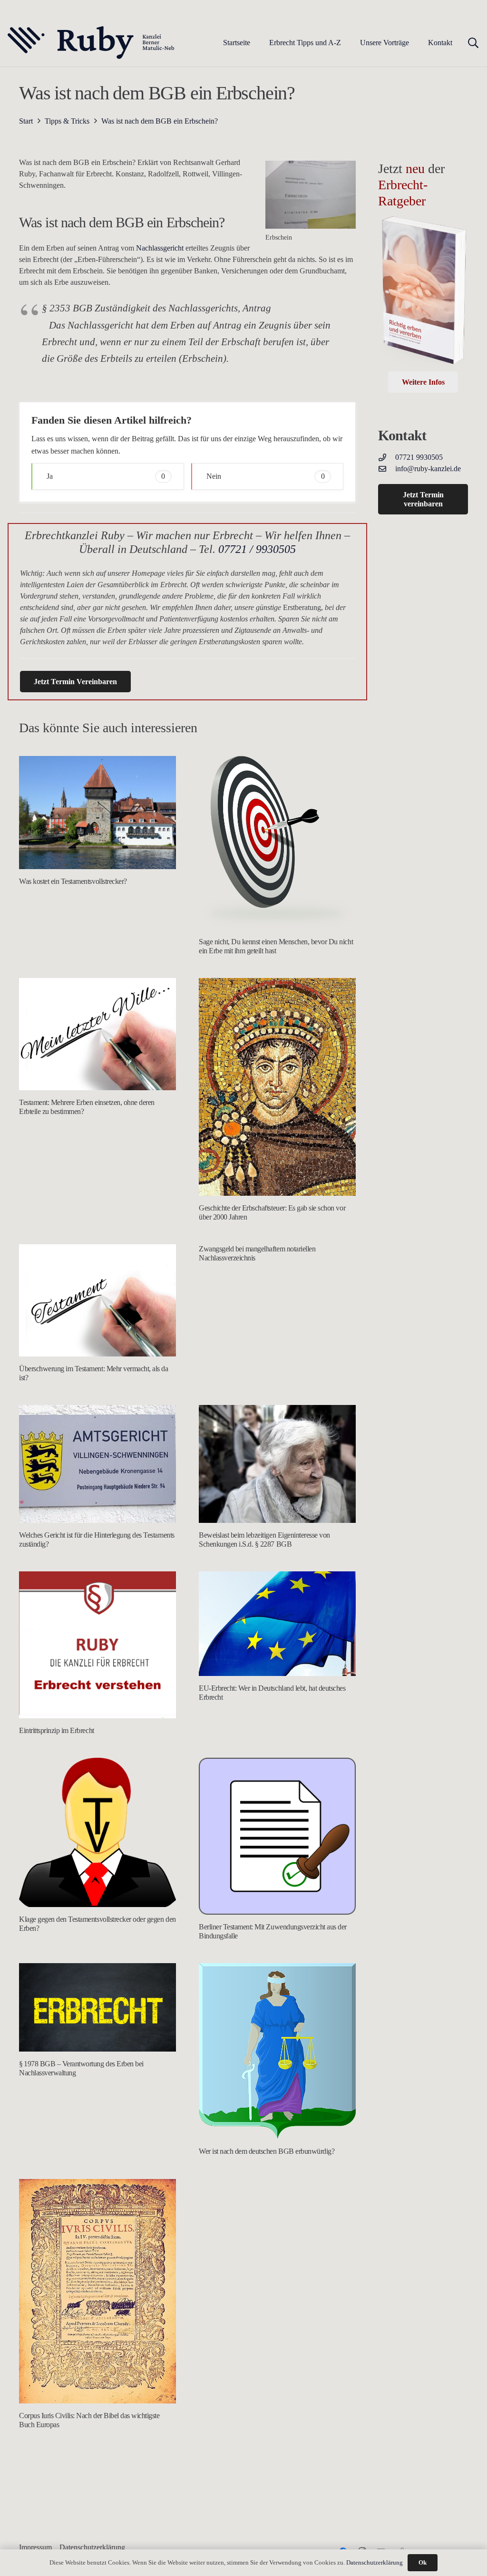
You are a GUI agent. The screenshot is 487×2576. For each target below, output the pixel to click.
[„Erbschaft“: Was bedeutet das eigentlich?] (277, 2223)
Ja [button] (106, 476)
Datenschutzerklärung (375, 2562)
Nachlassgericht (160, 248)
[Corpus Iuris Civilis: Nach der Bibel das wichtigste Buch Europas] (97, 2291)
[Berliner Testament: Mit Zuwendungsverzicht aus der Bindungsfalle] (277, 1836)
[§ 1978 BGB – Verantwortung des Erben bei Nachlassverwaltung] (97, 2007)
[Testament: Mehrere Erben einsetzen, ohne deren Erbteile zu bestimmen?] (97, 1034)
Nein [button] (266, 476)
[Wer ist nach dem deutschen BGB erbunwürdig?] (277, 2051)
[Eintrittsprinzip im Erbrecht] (97, 1645)
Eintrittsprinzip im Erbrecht (57, 1730)
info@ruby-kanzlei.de (428, 469)
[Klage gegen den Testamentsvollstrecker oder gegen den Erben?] (97, 1832)
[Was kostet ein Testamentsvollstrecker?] (97, 813)
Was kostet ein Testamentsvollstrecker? (73, 881)
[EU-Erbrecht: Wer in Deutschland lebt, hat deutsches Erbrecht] (277, 1624)
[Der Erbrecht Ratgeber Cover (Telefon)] (423, 293)
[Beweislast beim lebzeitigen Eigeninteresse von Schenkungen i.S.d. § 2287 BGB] (277, 1464)
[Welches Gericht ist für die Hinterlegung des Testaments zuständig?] (97, 1464)
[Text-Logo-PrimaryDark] (91, 43)
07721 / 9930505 (257, 549)
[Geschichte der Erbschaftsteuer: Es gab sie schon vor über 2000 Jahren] (277, 1087)
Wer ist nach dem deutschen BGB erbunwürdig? (267, 2151)
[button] (348, 43)
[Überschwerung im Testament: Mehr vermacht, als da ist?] (97, 1300)
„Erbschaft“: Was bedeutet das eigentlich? (257, 2279)
